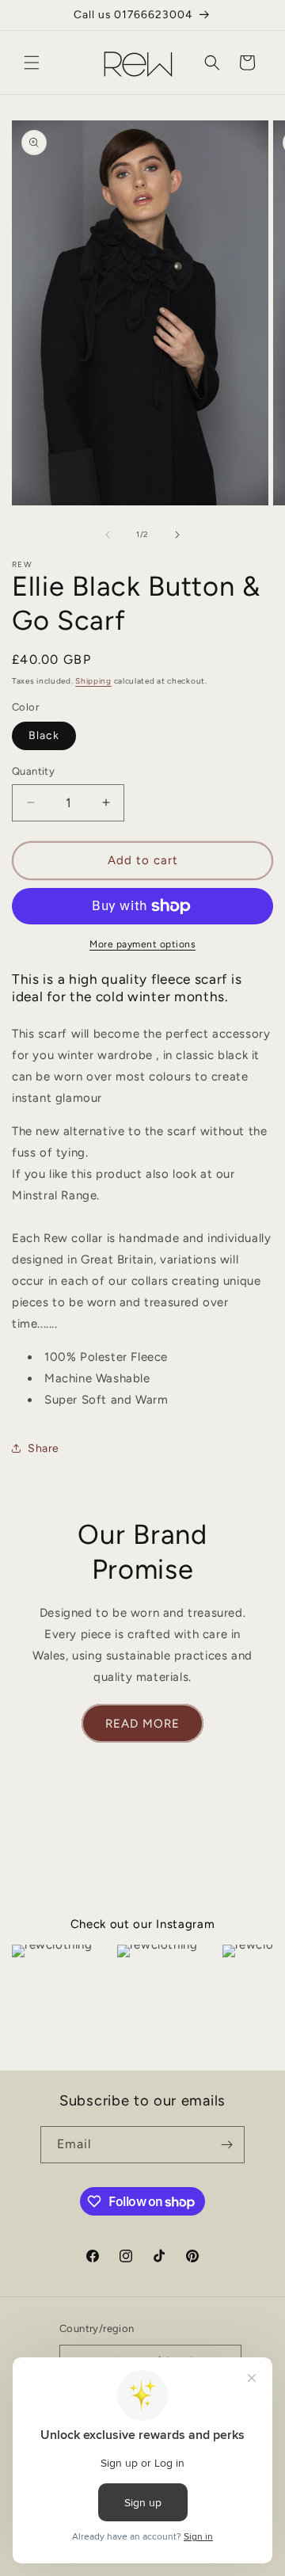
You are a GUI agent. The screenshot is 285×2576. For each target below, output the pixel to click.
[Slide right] (177, 535)
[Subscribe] (226, 2145)
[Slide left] (108, 535)
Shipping (93, 681)
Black (44, 735)
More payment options (142, 944)
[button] (32, 63)
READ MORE (142, 1724)
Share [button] (44, 1448)
